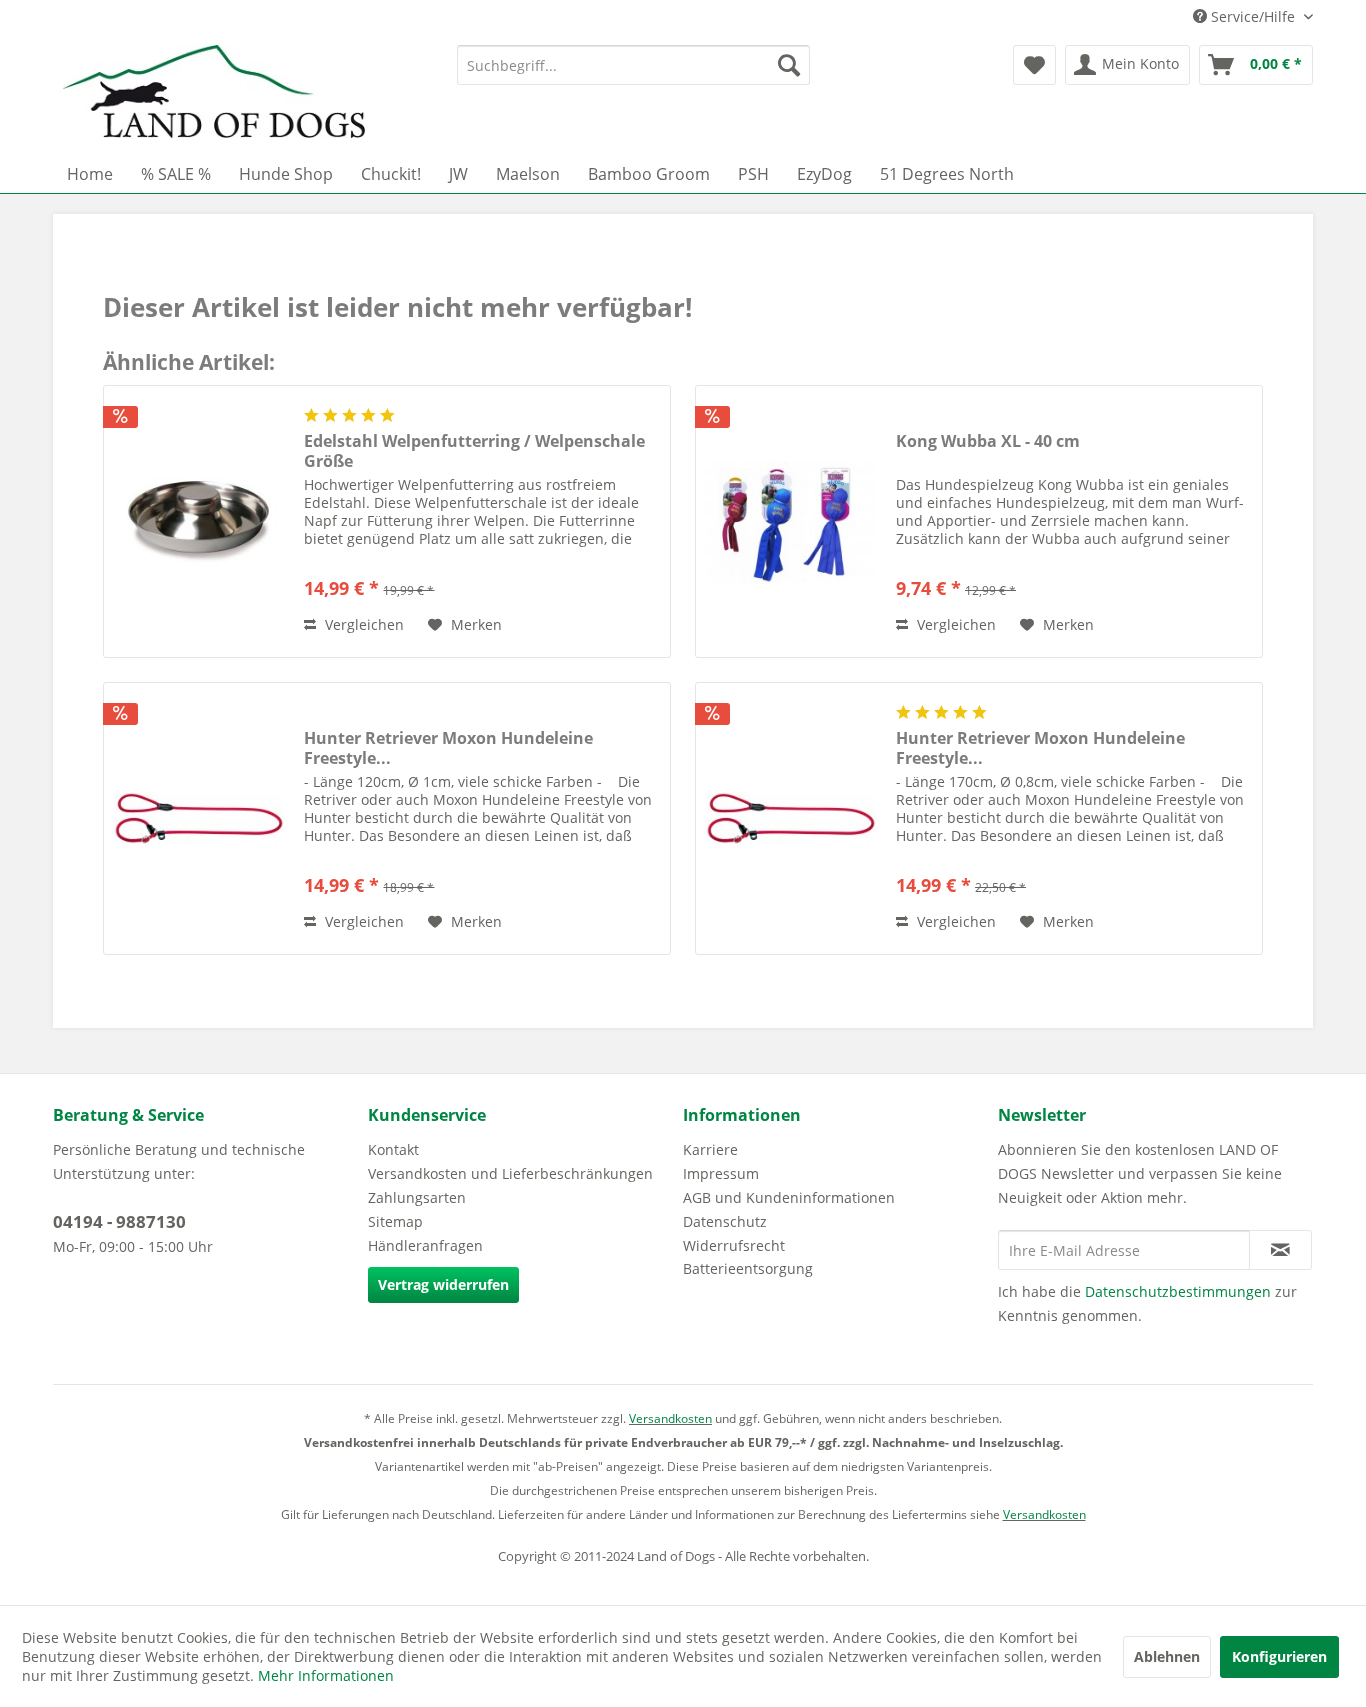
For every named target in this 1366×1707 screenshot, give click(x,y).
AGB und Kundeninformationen (789, 1197)
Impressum (721, 1173)
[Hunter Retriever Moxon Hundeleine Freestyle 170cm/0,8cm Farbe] (791, 818)
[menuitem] (633, 65)
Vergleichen (362, 624)
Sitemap (395, 1221)
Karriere (710, 1149)
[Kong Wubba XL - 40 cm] (791, 521)
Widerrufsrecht (734, 1245)
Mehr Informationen (326, 1675)
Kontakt (393, 1149)
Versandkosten (670, 1418)
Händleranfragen (425, 1245)
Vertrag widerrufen (443, 1284)
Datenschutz (725, 1221)
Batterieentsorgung (748, 1268)
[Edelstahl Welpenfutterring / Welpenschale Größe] (199, 521)
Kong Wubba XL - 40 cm (988, 441)
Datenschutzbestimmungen (1178, 1291)
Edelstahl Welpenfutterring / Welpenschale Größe (474, 451)
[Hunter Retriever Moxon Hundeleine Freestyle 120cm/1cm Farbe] (199, 818)
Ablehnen (1167, 1656)
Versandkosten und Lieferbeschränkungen (510, 1173)
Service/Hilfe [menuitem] (1253, 16)
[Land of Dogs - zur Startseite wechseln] (214, 95)
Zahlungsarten (417, 1197)
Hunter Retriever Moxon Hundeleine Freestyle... (448, 748)
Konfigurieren (1279, 1656)
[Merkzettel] (1034, 65)
